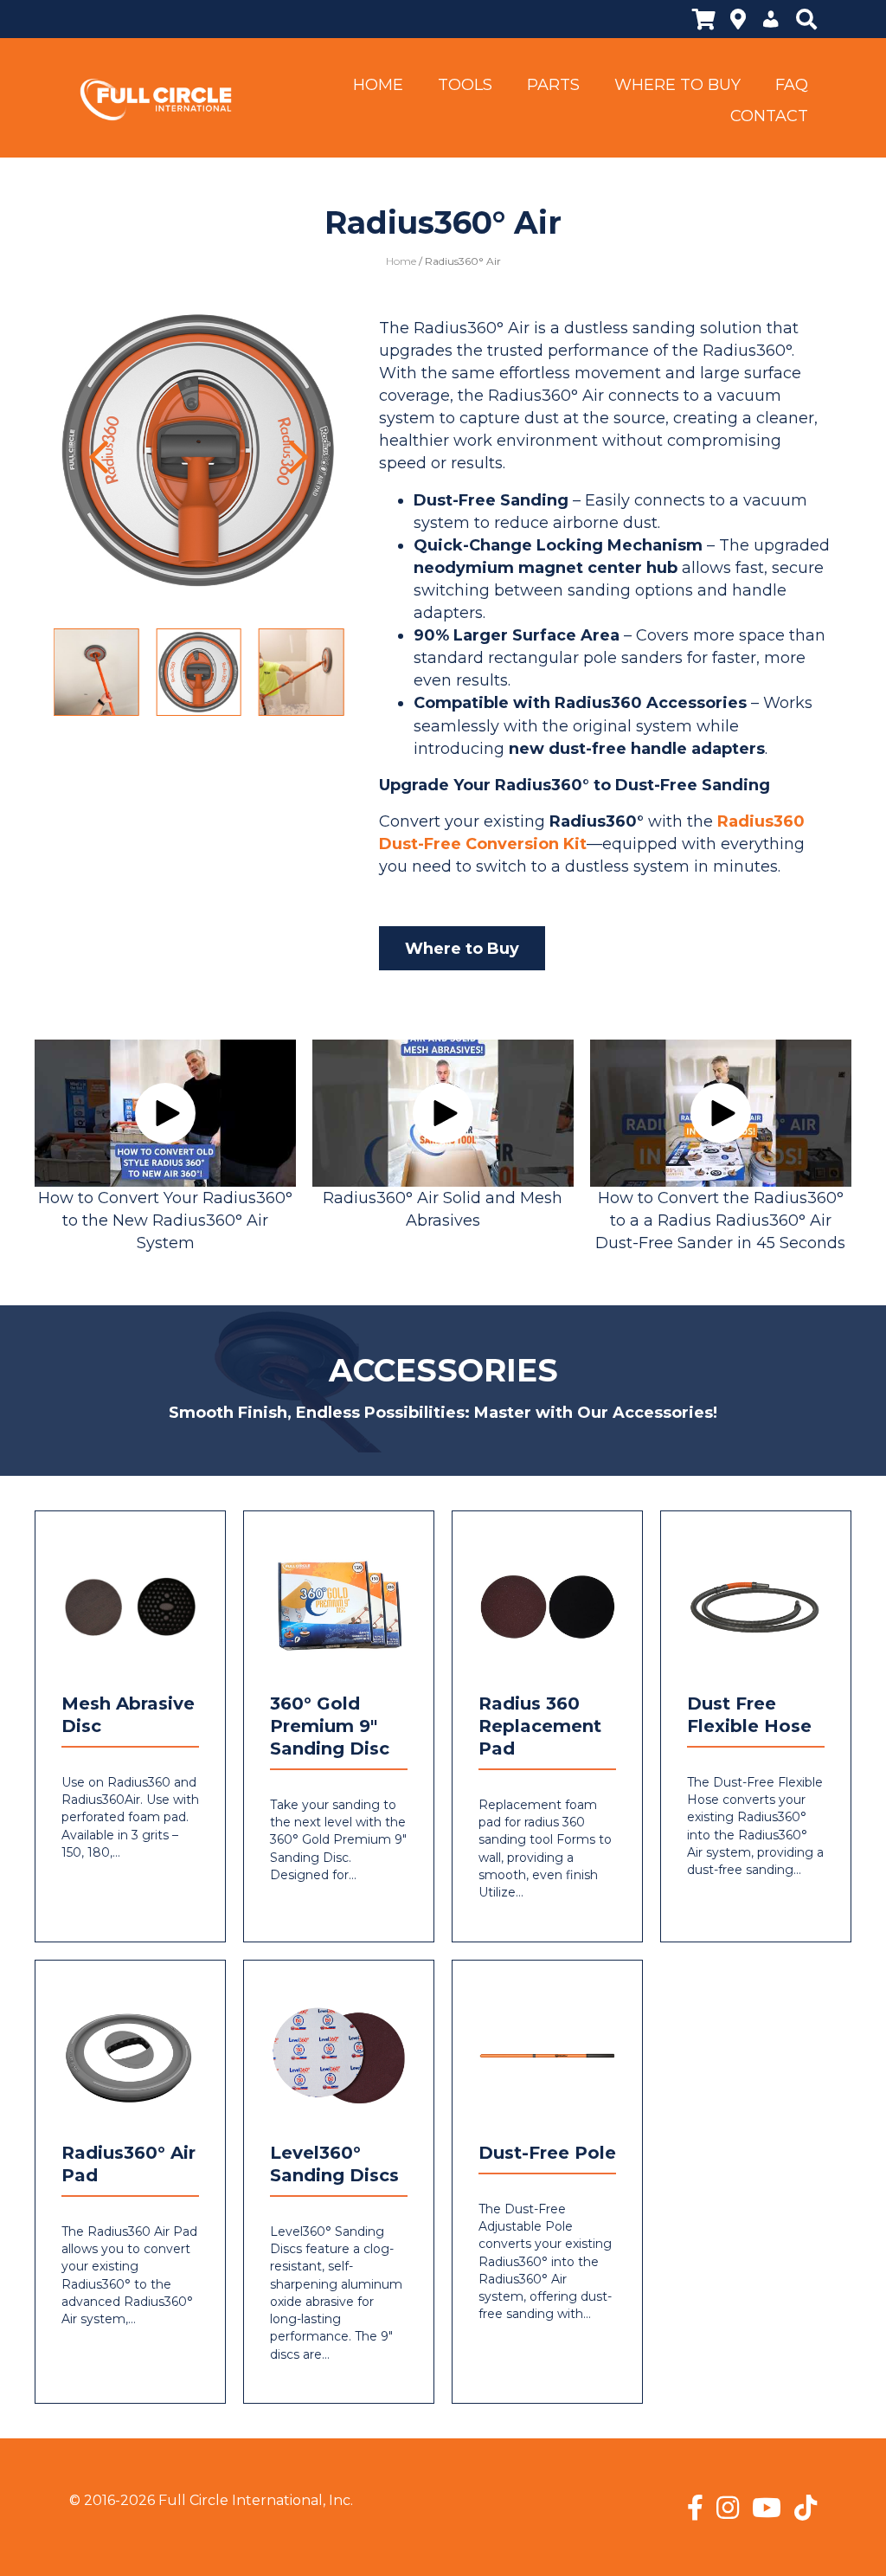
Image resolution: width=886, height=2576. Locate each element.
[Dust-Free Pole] (547, 2054)
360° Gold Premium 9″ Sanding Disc (330, 1726)
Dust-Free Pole (547, 2153)
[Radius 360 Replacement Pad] (547, 1605)
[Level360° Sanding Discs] (339, 2054)
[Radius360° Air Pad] (130, 2054)
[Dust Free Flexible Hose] (756, 1605)
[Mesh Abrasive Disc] (130, 1605)
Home (401, 261)
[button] (99, 457)
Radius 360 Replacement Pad (540, 1726)
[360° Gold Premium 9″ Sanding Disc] (339, 1605)
